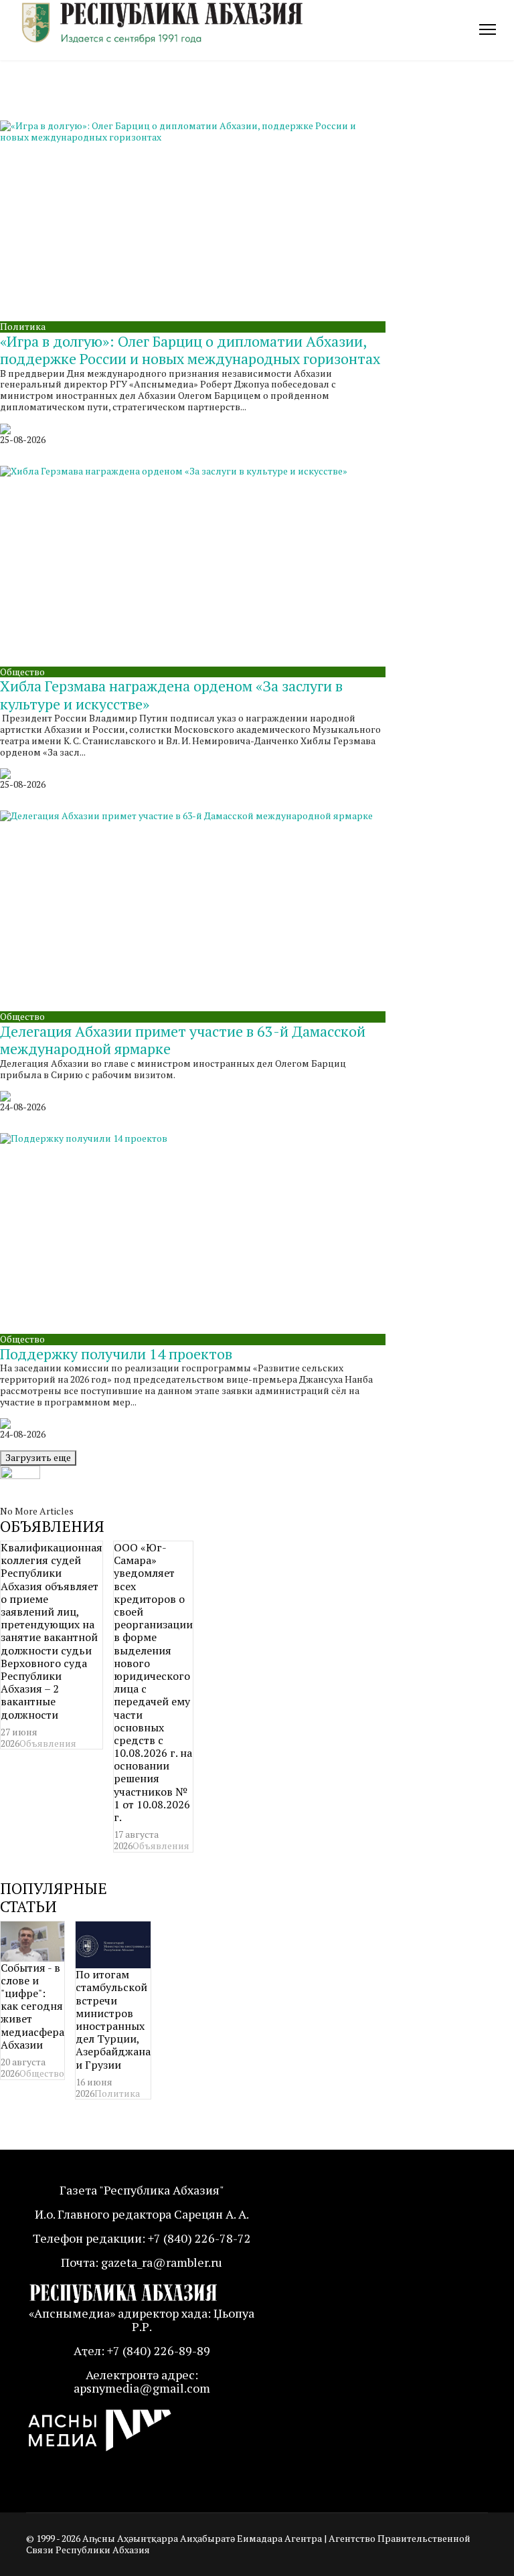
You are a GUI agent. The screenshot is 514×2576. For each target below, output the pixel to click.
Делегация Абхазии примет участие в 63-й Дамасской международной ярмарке (183, 1040)
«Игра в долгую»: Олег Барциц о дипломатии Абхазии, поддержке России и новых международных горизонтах (190, 350)
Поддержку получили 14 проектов (116, 1354)
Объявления (48, 1743)
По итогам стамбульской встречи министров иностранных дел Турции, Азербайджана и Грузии (113, 2019)
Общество (22, 672)
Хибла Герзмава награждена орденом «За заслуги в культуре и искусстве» (171, 694)
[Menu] (488, 29)
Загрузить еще (38, 1457)
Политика (23, 326)
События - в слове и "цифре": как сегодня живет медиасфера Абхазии (32, 2006)
